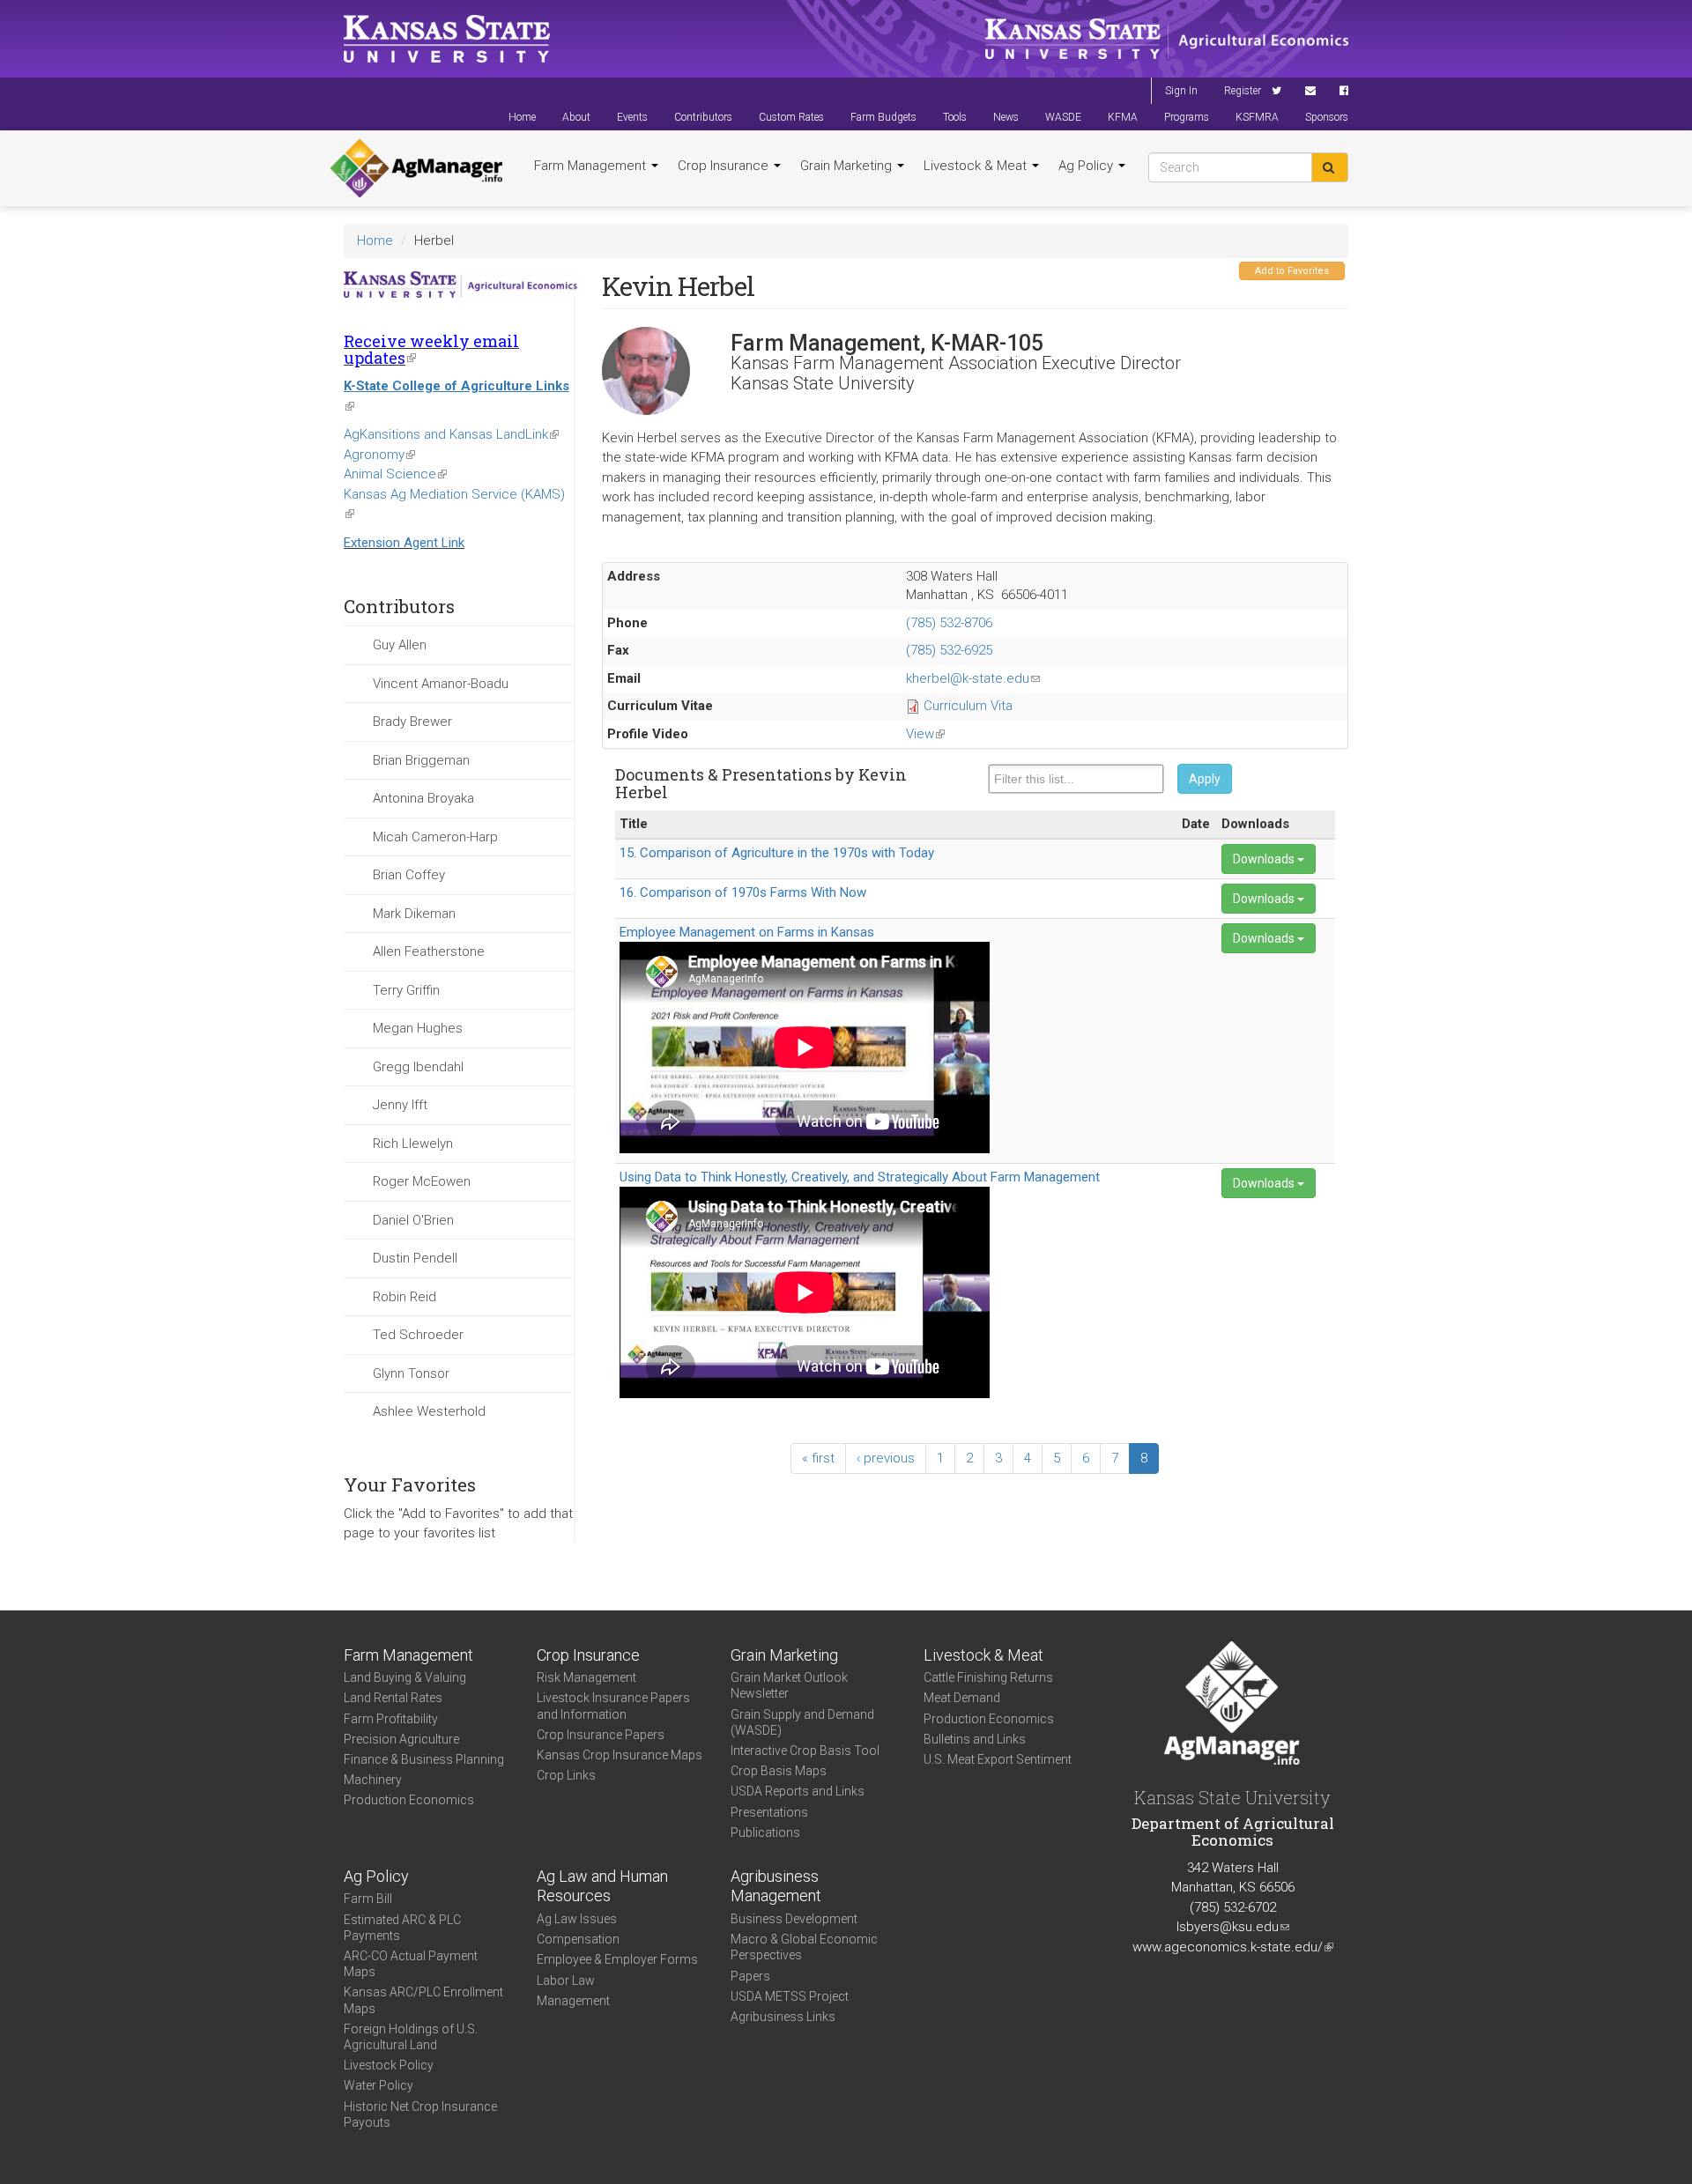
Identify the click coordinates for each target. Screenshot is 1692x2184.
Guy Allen (400, 645)
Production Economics (409, 1800)
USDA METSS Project (790, 1996)
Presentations (769, 1812)
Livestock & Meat (977, 166)
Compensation (578, 1939)
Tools (955, 117)
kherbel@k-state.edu (973, 678)
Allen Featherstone (429, 951)
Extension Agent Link (404, 543)
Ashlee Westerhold (429, 1411)
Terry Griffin (406, 990)
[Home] (416, 168)
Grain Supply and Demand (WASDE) (802, 1722)
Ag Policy (1087, 166)
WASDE (1063, 117)
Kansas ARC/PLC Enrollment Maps (423, 2000)
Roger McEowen (422, 1181)
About (576, 117)
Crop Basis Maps (779, 1771)
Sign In (1181, 91)
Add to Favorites (1292, 271)
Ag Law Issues (577, 1919)
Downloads (1265, 859)
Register (1243, 91)
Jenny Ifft (400, 1105)
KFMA (1123, 117)
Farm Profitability (391, 1719)
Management (573, 2001)
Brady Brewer (412, 722)
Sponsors (1327, 117)
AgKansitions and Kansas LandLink (451, 434)
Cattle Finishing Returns (988, 1677)
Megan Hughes (418, 1028)
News (1006, 117)
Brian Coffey (409, 875)
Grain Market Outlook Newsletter (789, 1685)
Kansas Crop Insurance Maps (620, 1755)
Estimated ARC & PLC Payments (402, 1928)
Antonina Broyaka (423, 798)
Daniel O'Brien (413, 1220)
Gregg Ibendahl (418, 1067)
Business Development (794, 1919)
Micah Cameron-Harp (435, 837)
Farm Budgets (883, 117)
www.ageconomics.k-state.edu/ (1233, 1947)
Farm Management (592, 166)
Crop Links (566, 1775)
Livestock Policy (389, 2065)
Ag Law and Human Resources (602, 1886)
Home (522, 117)
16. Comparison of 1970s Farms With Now (743, 892)
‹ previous (886, 1458)
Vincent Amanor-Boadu (441, 684)
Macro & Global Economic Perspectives (804, 1947)
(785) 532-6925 (949, 650)
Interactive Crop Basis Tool (805, 1751)
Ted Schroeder (418, 1335)
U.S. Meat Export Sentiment (998, 1759)
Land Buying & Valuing (405, 1677)
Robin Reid (404, 1297)
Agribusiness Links (783, 2017)
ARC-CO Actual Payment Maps (411, 1964)
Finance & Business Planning (424, 1759)
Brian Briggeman (421, 760)
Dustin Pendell (415, 1258)
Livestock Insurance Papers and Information (613, 1706)
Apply (1205, 779)
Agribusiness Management (776, 1886)
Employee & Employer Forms (617, 1959)
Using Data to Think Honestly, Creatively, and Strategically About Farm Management (860, 1177)
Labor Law (566, 1980)
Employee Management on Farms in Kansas (747, 932)
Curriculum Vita (968, 706)
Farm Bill (368, 1899)
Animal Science (395, 474)
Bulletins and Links (975, 1739)
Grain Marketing (848, 166)
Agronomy (379, 455)
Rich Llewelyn (413, 1144)
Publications (765, 1832)
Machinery (373, 1780)
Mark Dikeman (414, 914)
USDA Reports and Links (798, 1791)
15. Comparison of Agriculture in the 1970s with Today (777, 853)
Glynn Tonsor (411, 1373)
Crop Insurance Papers (601, 1735)
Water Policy (378, 2085)
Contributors (703, 117)
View (925, 734)
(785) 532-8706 (949, 623)
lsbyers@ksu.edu (1233, 1927)
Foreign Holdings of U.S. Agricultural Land (411, 2037)
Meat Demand (962, 1698)
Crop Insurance (725, 166)
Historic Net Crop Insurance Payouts (420, 2114)
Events (632, 117)
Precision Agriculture (401, 1739)
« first (818, 1458)
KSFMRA (1257, 117)
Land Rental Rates (393, 1698)
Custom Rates (791, 117)
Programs (1187, 117)
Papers (750, 1976)
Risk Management (586, 1677)
